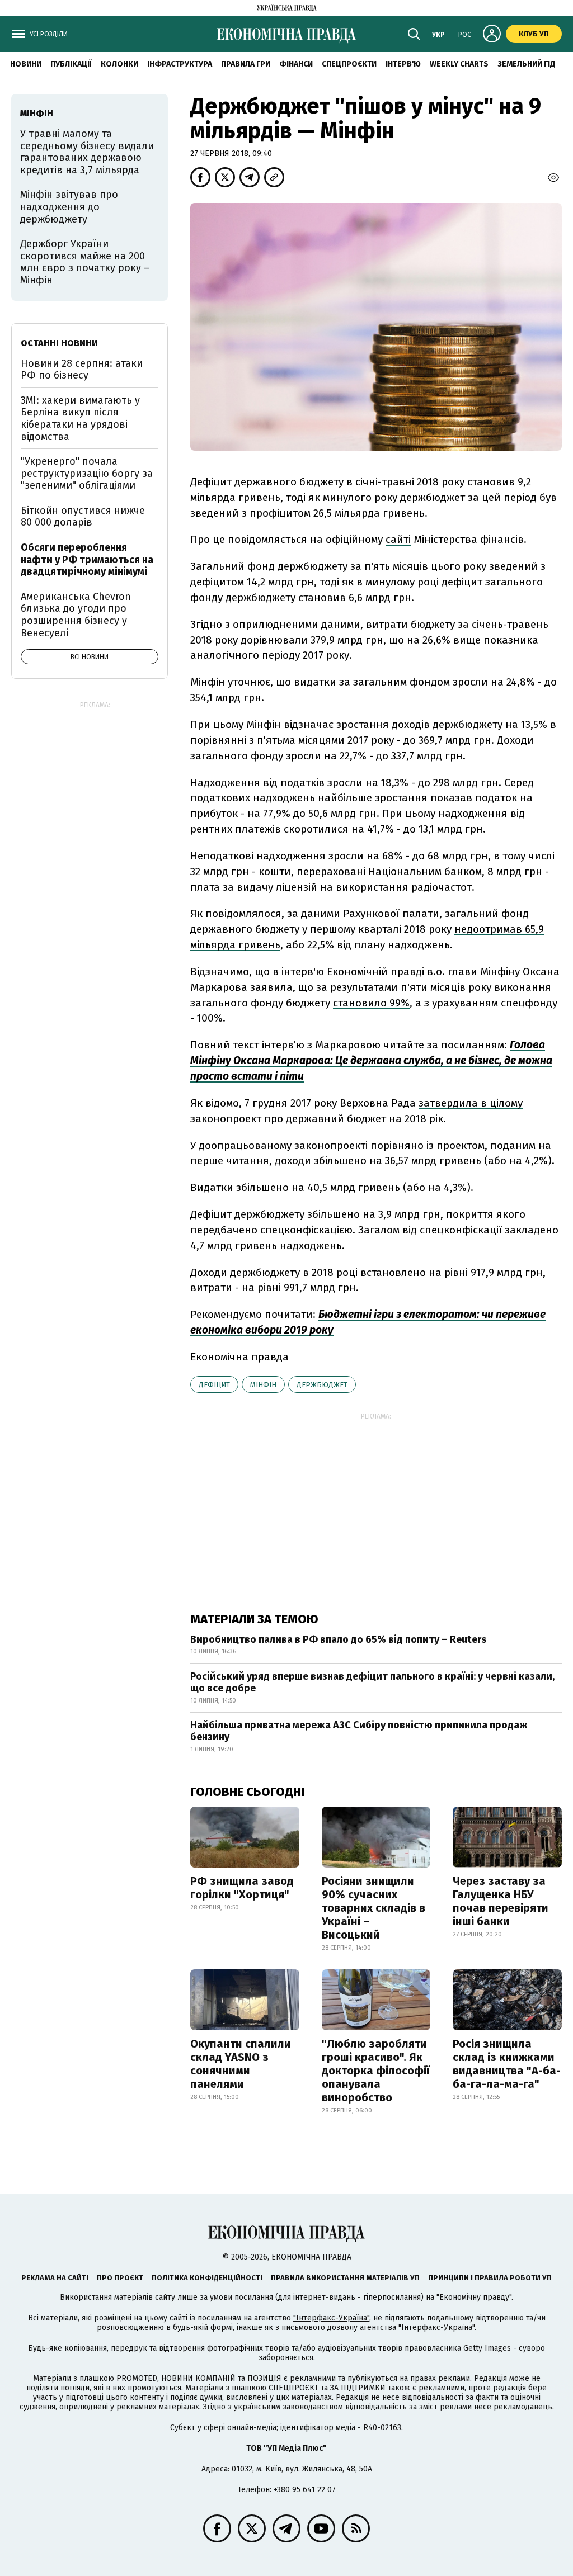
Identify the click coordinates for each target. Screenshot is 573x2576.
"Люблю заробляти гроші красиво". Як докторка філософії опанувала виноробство (376, 2071)
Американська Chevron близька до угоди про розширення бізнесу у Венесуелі (76, 615)
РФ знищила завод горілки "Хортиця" (242, 1888)
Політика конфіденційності (207, 2278)
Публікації (71, 64)
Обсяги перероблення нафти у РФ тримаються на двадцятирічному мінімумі (87, 559)
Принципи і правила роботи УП (490, 2278)
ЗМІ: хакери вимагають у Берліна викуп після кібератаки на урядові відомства (80, 419)
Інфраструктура (180, 64)
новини (26, 64)
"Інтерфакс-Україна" (331, 2318)
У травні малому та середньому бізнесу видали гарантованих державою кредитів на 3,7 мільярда (87, 152)
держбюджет (322, 1385)
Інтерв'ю (403, 64)
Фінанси (296, 64)
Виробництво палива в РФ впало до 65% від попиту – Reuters (338, 1639)
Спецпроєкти (349, 64)
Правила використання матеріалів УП (345, 2278)
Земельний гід (527, 64)
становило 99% (371, 1003)
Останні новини (59, 343)
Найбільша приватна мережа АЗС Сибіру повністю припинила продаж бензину (359, 1731)
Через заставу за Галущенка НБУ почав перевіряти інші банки (501, 1901)
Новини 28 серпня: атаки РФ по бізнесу (82, 370)
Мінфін (263, 1385)
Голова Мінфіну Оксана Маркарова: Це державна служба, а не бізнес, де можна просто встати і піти (371, 1060)
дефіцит (214, 1385)
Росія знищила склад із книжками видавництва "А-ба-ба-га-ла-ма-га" (507, 2064)
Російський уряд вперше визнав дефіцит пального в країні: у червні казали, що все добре (372, 1682)
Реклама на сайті (55, 2278)
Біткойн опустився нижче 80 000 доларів (83, 517)
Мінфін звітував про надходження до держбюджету (69, 207)
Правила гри (246, 64)
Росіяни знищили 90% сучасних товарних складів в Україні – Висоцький (374, 1908)
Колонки (119, 64)
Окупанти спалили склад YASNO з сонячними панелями (241, 2064)
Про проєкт (120, 2278)
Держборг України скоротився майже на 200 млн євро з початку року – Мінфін (85, 262)
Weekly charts (459, 64)
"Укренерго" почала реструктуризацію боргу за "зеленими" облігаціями (87, 473)
